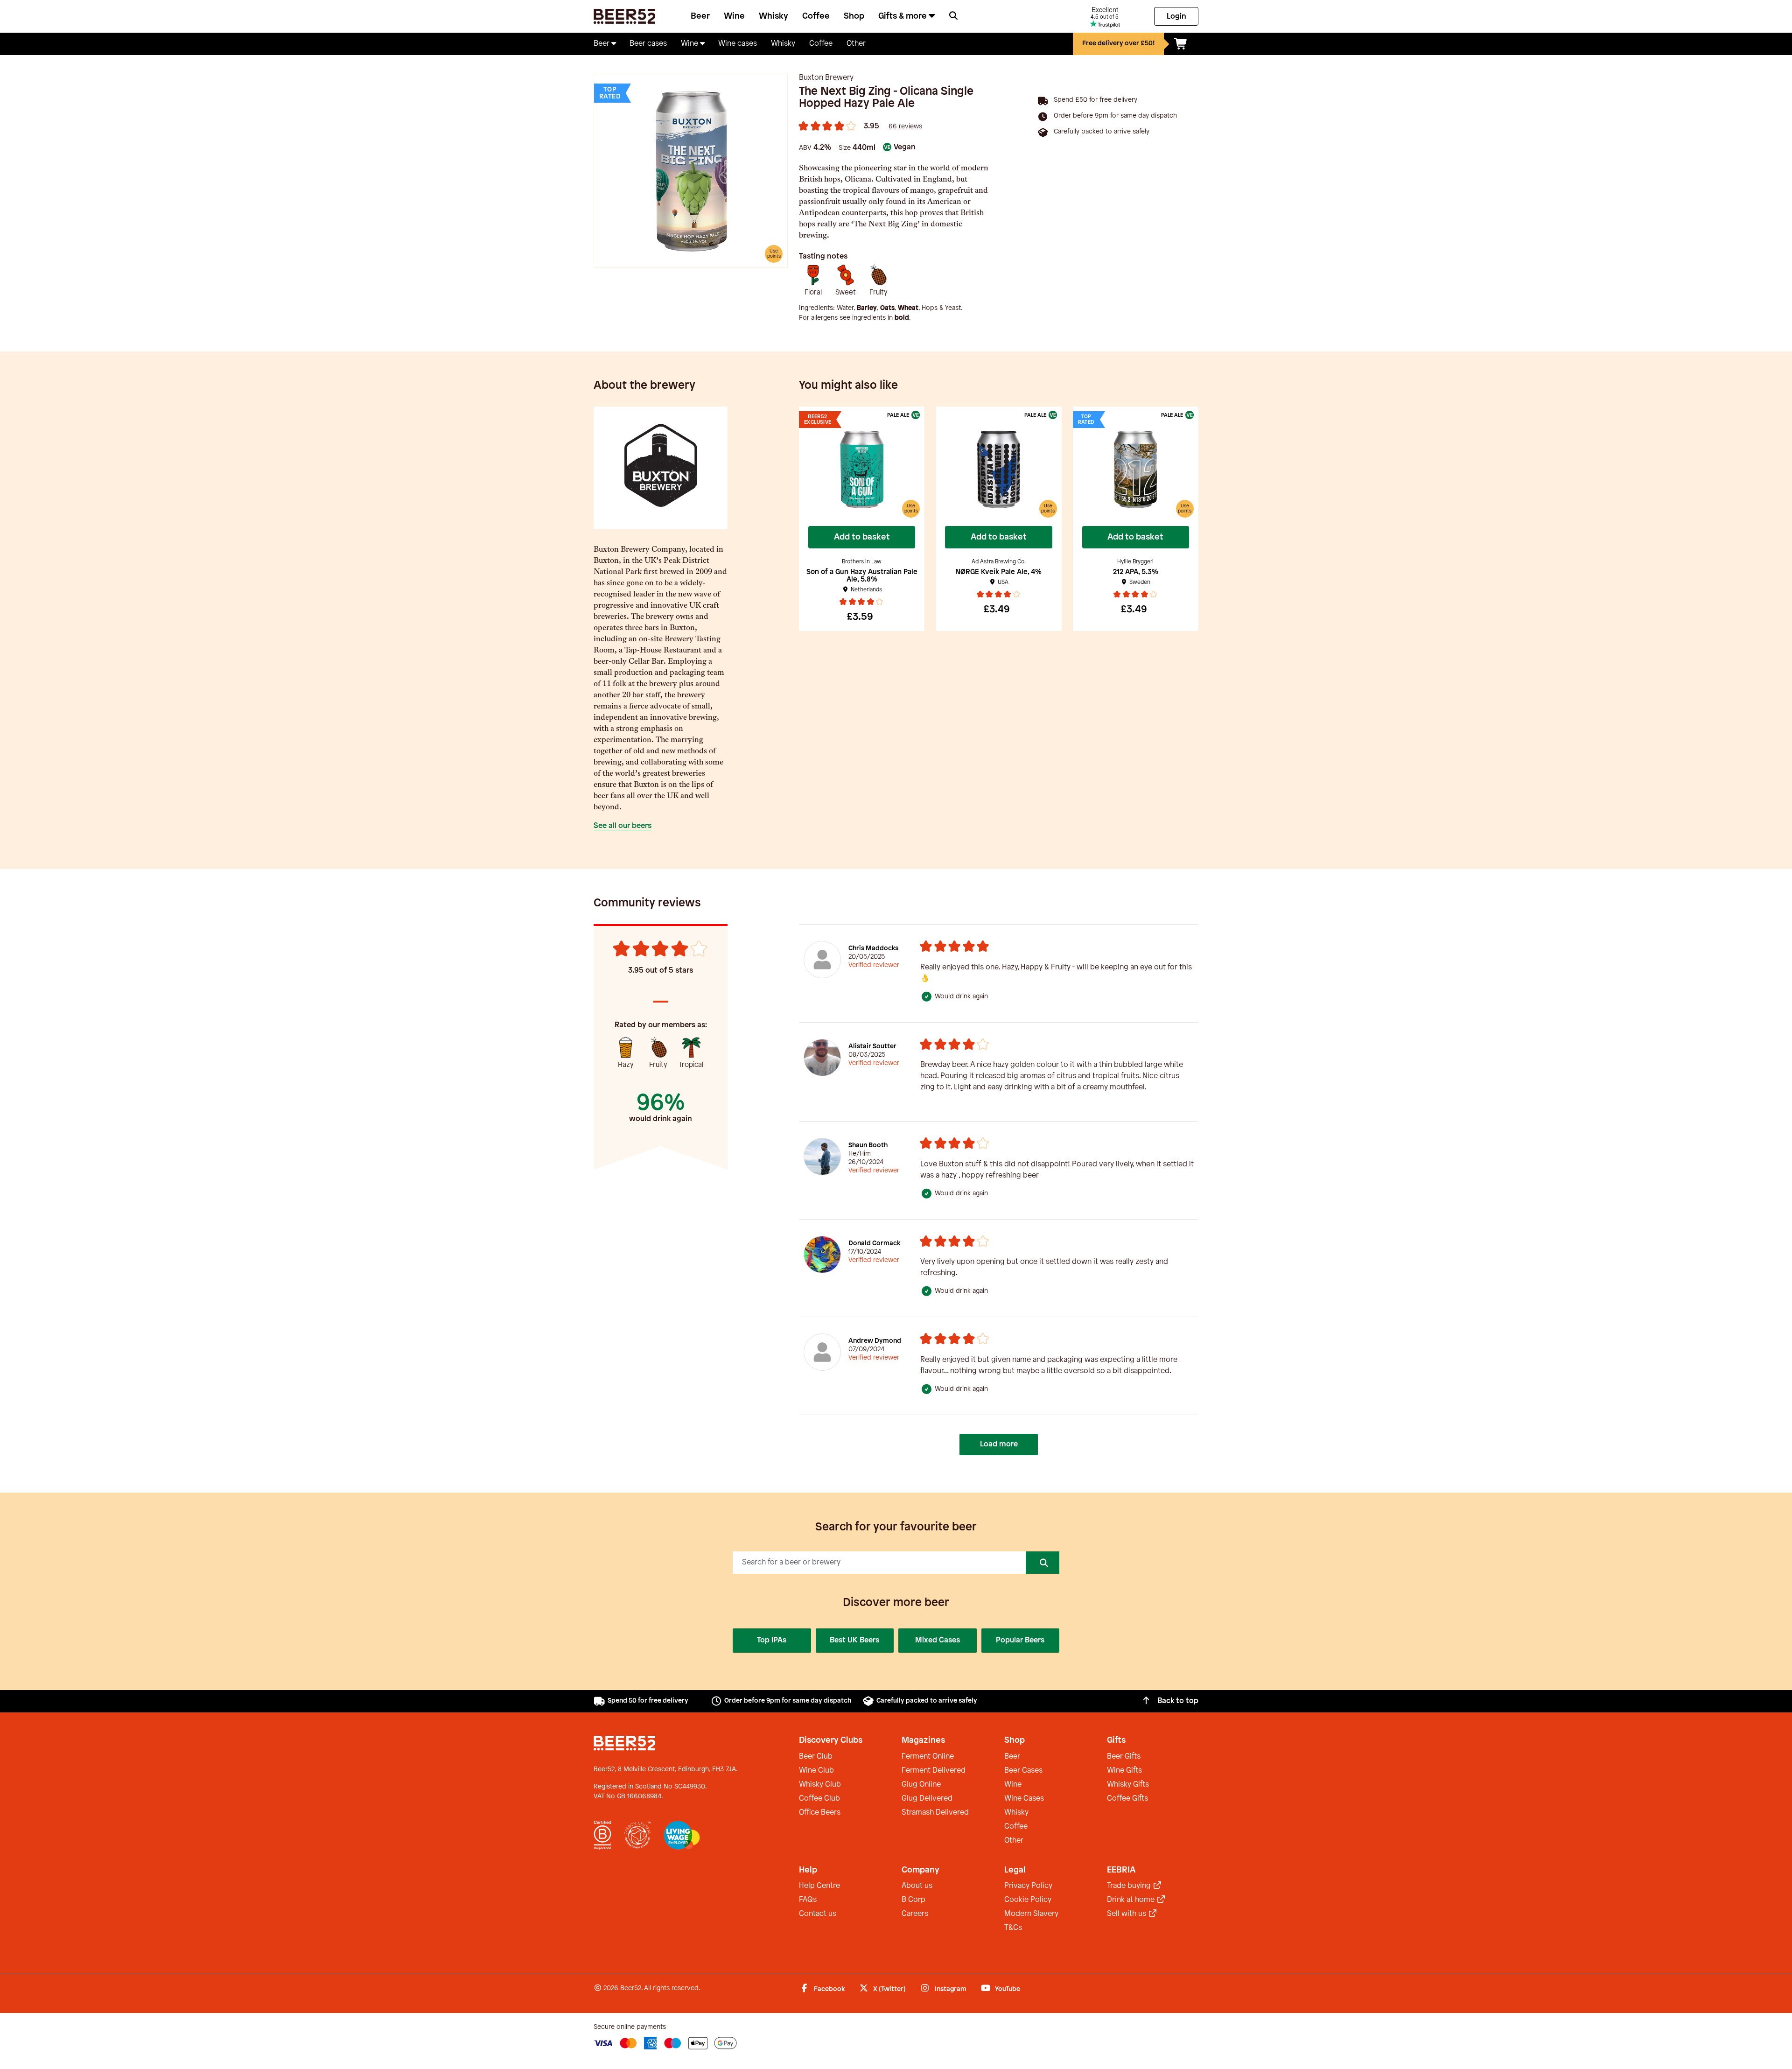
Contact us (818, 1914)
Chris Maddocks (873, 949)
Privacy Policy (1028, 1886)
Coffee (816, 16)
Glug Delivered (927, 1799)
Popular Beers (1020, 1640)
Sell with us (1127, 1914)
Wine (734, 16)
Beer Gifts (1124, 1757)
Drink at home (1132, 1900)
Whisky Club (820, 1785)
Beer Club (816, 1757)
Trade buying (1130, 1886)
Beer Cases (1023, 1771)
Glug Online (921, 1785)
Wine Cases (1024, 1799)
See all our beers (623, 826)
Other (1014, 1841)
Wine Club (816, 1771)
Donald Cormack (874, 1244)
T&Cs (1013, 1928)
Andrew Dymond (875, 1341)
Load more (999, 1444)
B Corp (913, 1900)
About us (917, 1886)
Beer (700, 16)
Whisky (773, 16)
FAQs (808, 1900)
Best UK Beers (854, 1640)
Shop (854, 16)
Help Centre (819, 1886)
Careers (915, 1914)
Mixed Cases (938, 1640)
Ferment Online (928, 1757)
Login (1176, 17)
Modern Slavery (1031, 1914)
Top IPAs (772, 1640)
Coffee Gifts (1127, 1799)
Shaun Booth (868, 1146)
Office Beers (820, 1813)
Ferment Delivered (934, 1771)
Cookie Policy (1028, 1900)
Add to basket (862, 537)
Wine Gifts (1124, 1771)
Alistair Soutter (872, 1047)
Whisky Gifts (1128, 1785)
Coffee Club (819, 1799)
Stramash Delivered (935, 1813)
